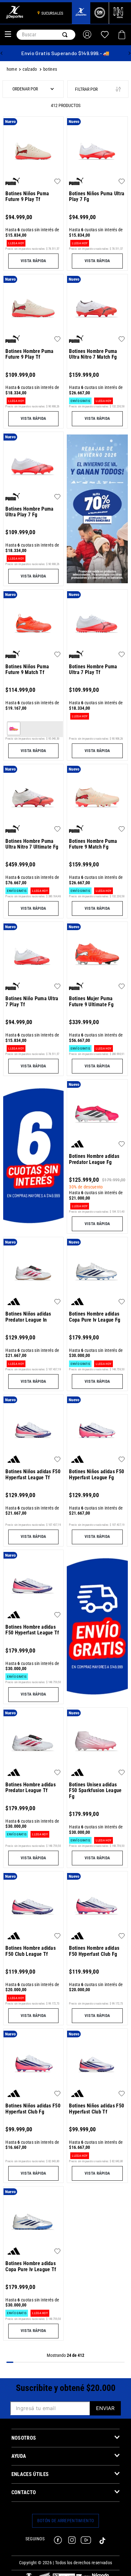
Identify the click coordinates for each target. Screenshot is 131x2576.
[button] (33, 261)
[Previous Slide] (2, 53)
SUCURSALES (52, 13)
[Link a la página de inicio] (13, 70)
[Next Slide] (129, 53)
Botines (50, 69)
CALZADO (30, 69)
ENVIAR (105, 2408)
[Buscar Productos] (66, 35)
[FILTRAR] (98, 89)
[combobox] (46, 35)
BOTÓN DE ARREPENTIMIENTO (66, 2521)
